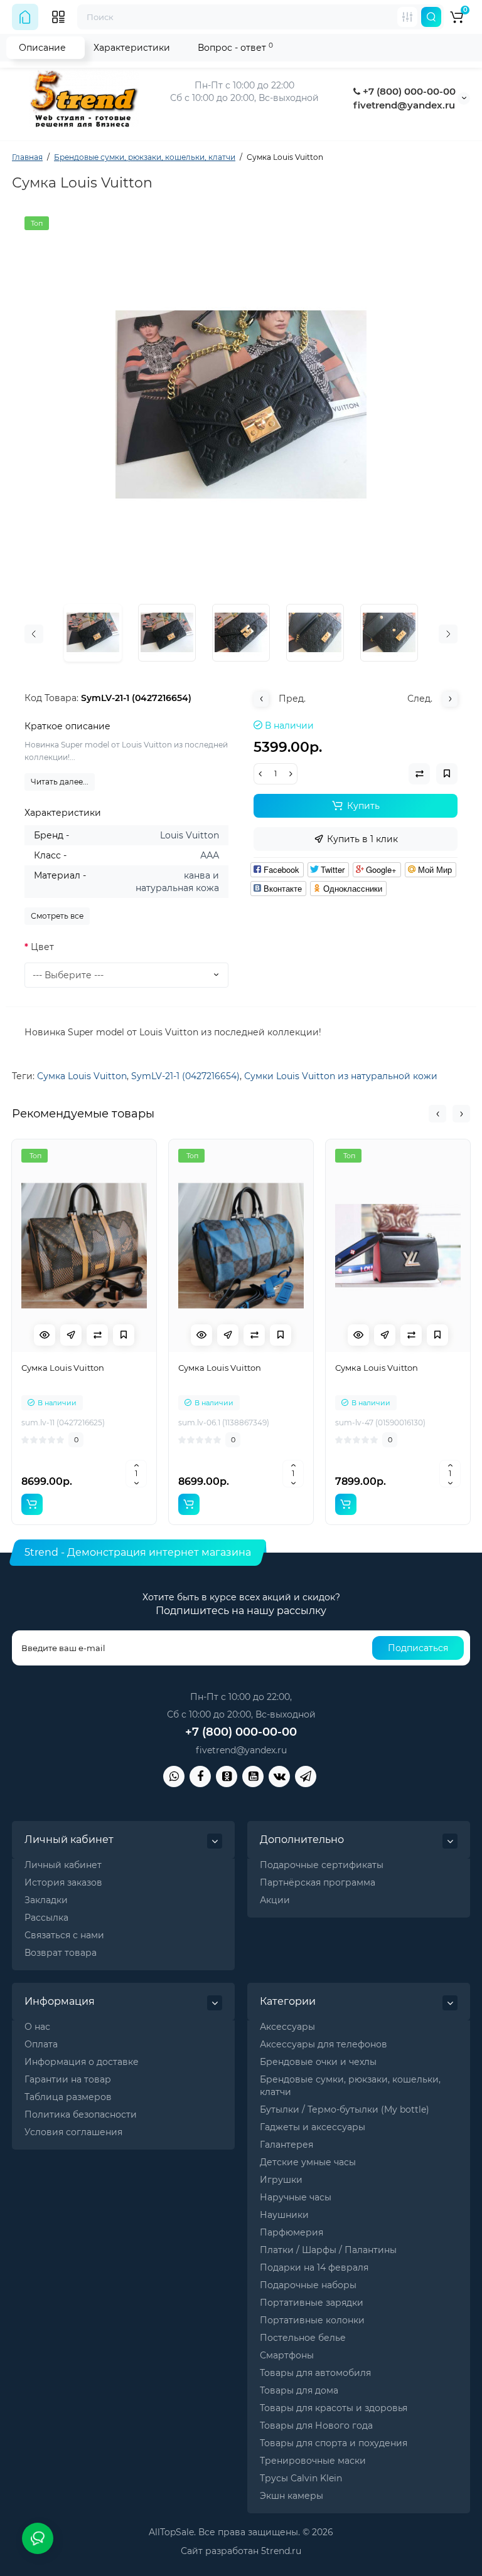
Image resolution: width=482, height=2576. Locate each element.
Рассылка (46, 1918)
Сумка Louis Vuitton (82, 1076)
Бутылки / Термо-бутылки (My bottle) (345, 2109)
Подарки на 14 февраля (314, 2267)
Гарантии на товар (68, 2079)
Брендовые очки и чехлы (318, 2062)
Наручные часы (296, 2197)
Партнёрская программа (318, 1882)
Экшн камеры (292, 2496)
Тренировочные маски (313, 2461)
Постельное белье (303, 2338)
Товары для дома (299, 2390)
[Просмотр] (45, 1335)
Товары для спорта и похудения (334, 2443)
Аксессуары (287, 2027)
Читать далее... (60, 782)
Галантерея (287, 2145)
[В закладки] (124, 1335)
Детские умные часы (308, 2162)
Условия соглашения (73, 2132)
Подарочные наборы (308, 2285)
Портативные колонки (312, 2320)
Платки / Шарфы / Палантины (328, 2250)
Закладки (46, 1900)
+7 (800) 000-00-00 (408, 91)
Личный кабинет (63, 1865)
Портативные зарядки (312, 2303)
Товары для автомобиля (315, 2373)
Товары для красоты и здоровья (334, 2408)
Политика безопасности (81, 2114)
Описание (42, 48)
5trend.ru (281, 2551)
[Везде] (407, 17)
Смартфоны (287, 2355)
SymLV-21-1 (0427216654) (185, 1076)
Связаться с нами (64, 1935)
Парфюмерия (292, 2232)
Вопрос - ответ (235, 47)
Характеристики (132, 48)
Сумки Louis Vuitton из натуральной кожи (341, 1076)
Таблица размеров (68, 2097)
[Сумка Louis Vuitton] (241, 404)
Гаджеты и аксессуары (313, 2127)
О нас (37, 2027)
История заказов (63, 1882)
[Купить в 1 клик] (71, 1335)
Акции (275, 1900)
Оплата (41, 2044)
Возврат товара (61, 1953)
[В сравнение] (97, 1335)
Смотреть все (57, 916)
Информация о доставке (82, 2062)
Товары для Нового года (316, 2426)
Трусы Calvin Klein (301, 2478)
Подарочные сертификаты (322, 1865)
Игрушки (281, 2180)
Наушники (284, 2215)
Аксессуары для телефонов (324, 2044)
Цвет (42, 947)
